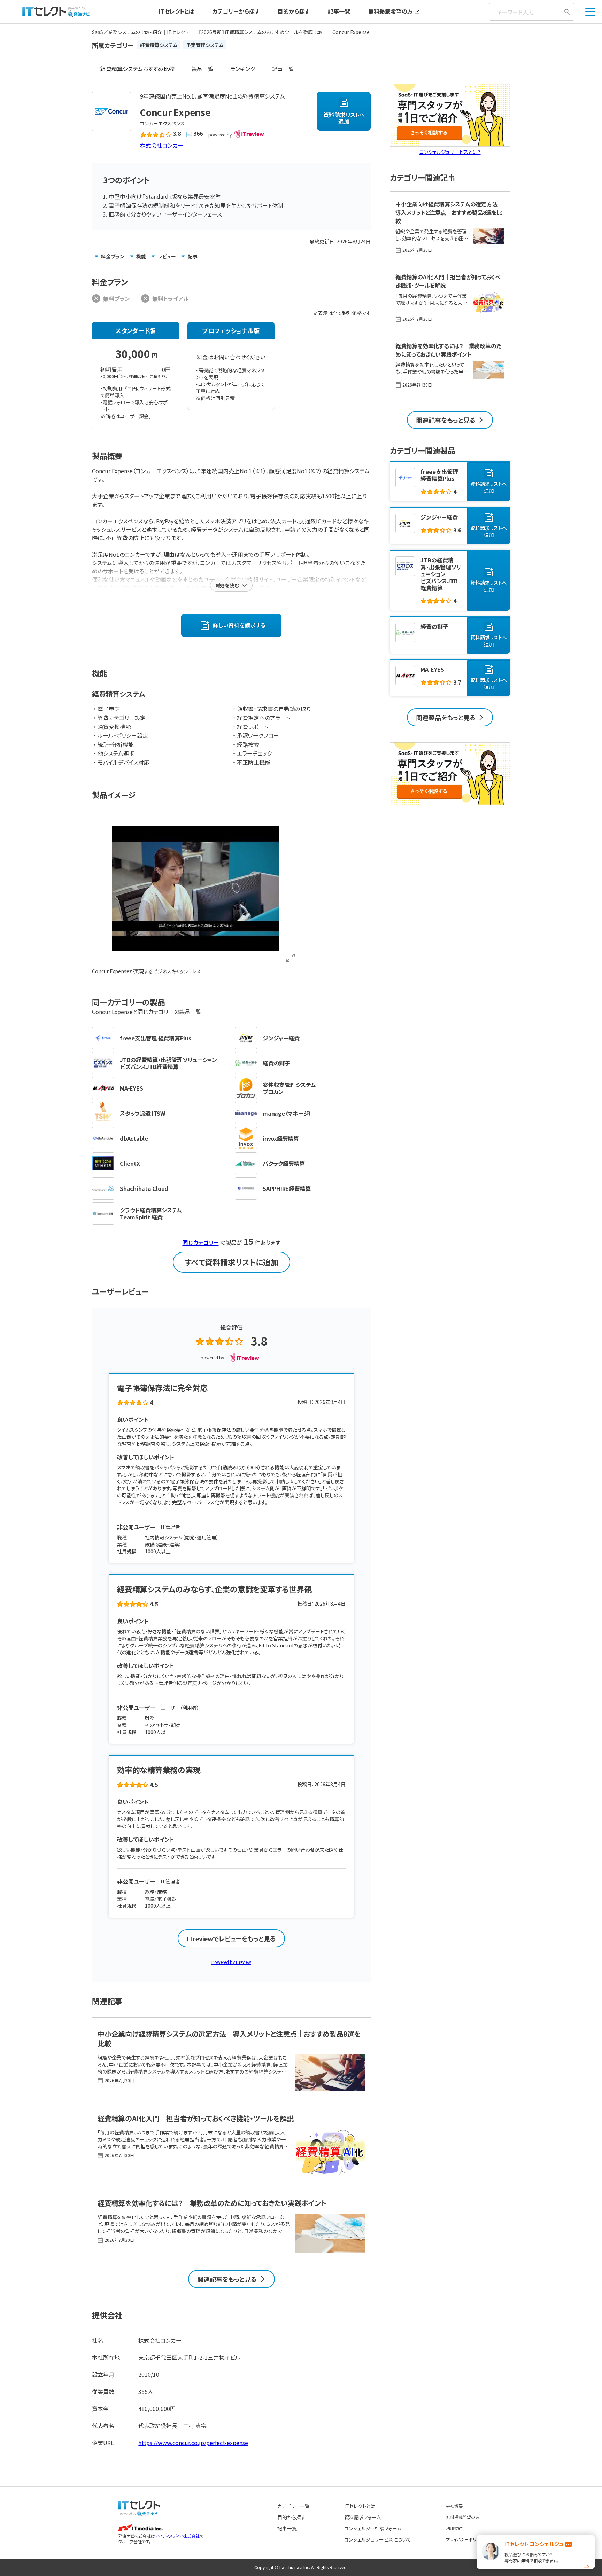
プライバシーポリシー (465, 2539)
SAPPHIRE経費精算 (287, 1188)
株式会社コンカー (162, 145)
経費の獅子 (276, 1063)
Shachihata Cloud (144, 1188)
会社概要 (454, 2506)
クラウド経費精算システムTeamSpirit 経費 (151, 1213)
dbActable (134, 1138)
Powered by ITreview (231, 1962)
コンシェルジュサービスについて (378, 2539)
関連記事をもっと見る (227, 2279)
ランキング (243, 69)
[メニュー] (590, 12)
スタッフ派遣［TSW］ (144, 1113)
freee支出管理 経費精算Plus (156, 1038)
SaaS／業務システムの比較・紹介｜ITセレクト (140, 32)
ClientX (130, 1163)
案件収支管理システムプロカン (289, 1088)
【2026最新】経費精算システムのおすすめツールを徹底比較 (261, 32)
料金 (113, 256)
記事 (193, 256)
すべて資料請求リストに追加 (231, 1262)
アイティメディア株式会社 (177, 2536)
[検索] (567, 12)
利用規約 (454, 2528)
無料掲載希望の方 (391, 11)
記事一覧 (339, 11)
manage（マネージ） (287, 1113)
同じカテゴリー (201, 1242)
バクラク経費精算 (284, 1163)
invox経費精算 (281, 1138)
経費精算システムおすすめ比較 (137, 69)
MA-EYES (131, 1088)
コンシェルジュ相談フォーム (373, 2528)
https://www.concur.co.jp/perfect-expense (193, 2443)
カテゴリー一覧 (293, 2506)
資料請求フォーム (362, 2517)
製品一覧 (202, 69)
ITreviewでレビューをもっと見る (231, 1938)
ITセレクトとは (177, 11)
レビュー (167, 256)
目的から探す (294, 11)
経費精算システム (159, 45)
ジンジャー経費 (281, 1038)
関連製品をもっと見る (446, 717)
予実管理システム (205, 45)
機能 (141, 256)
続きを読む (227, 585)
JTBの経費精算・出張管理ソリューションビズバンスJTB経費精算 (168, 1063)
